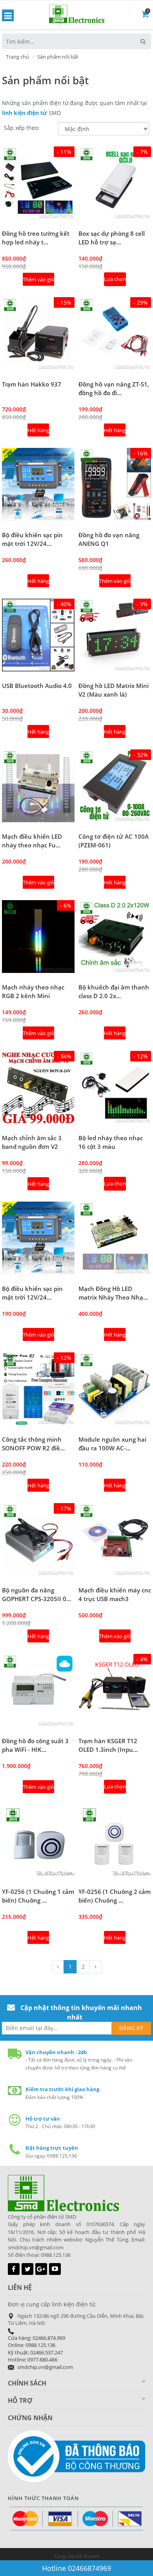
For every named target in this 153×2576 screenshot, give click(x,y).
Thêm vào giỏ (38, 279)
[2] (96, 1967)
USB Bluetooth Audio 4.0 (37, 686)
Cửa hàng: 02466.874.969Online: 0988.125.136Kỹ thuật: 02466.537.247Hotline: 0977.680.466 (36, 2349)
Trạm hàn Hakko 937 (32, 384)
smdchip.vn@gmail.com (45, 2367)
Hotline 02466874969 (76, 2568)
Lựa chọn (115, 279)
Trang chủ (17, 57)
